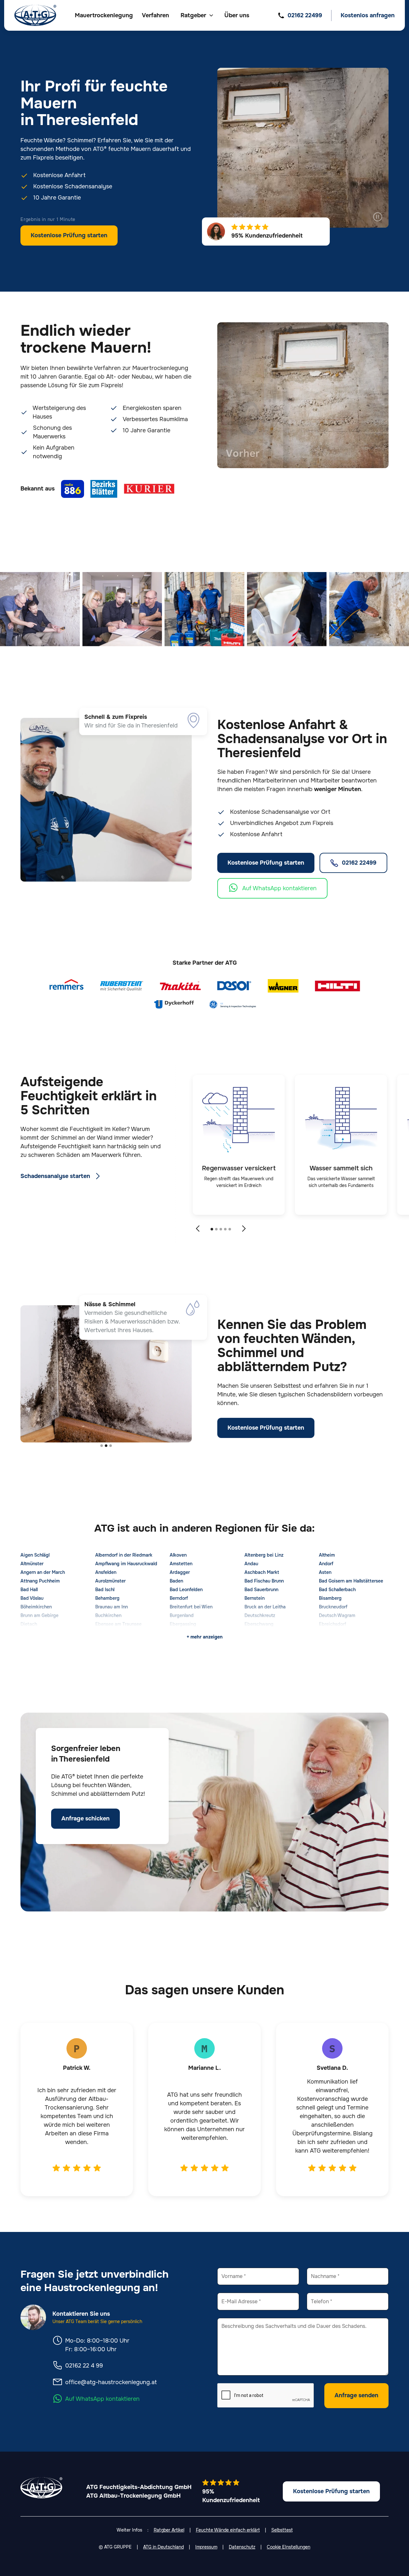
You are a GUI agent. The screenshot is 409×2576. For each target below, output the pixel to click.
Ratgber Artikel (169, 2530)
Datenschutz (242, 2547)
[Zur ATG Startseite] (35, 15)
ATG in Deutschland (163, 2547)
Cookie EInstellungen (289, 2547)
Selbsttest (282, 2530)
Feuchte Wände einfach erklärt (228, 2530)
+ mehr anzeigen (205, 1637)
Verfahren (155, 15)
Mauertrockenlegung (104, 15)
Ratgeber (193, 15)
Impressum (206, 2547)
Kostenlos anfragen (368, 15)
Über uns (237, 15)
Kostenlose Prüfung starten (69, 235)
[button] (197, 16)
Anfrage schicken (85, 1818)
